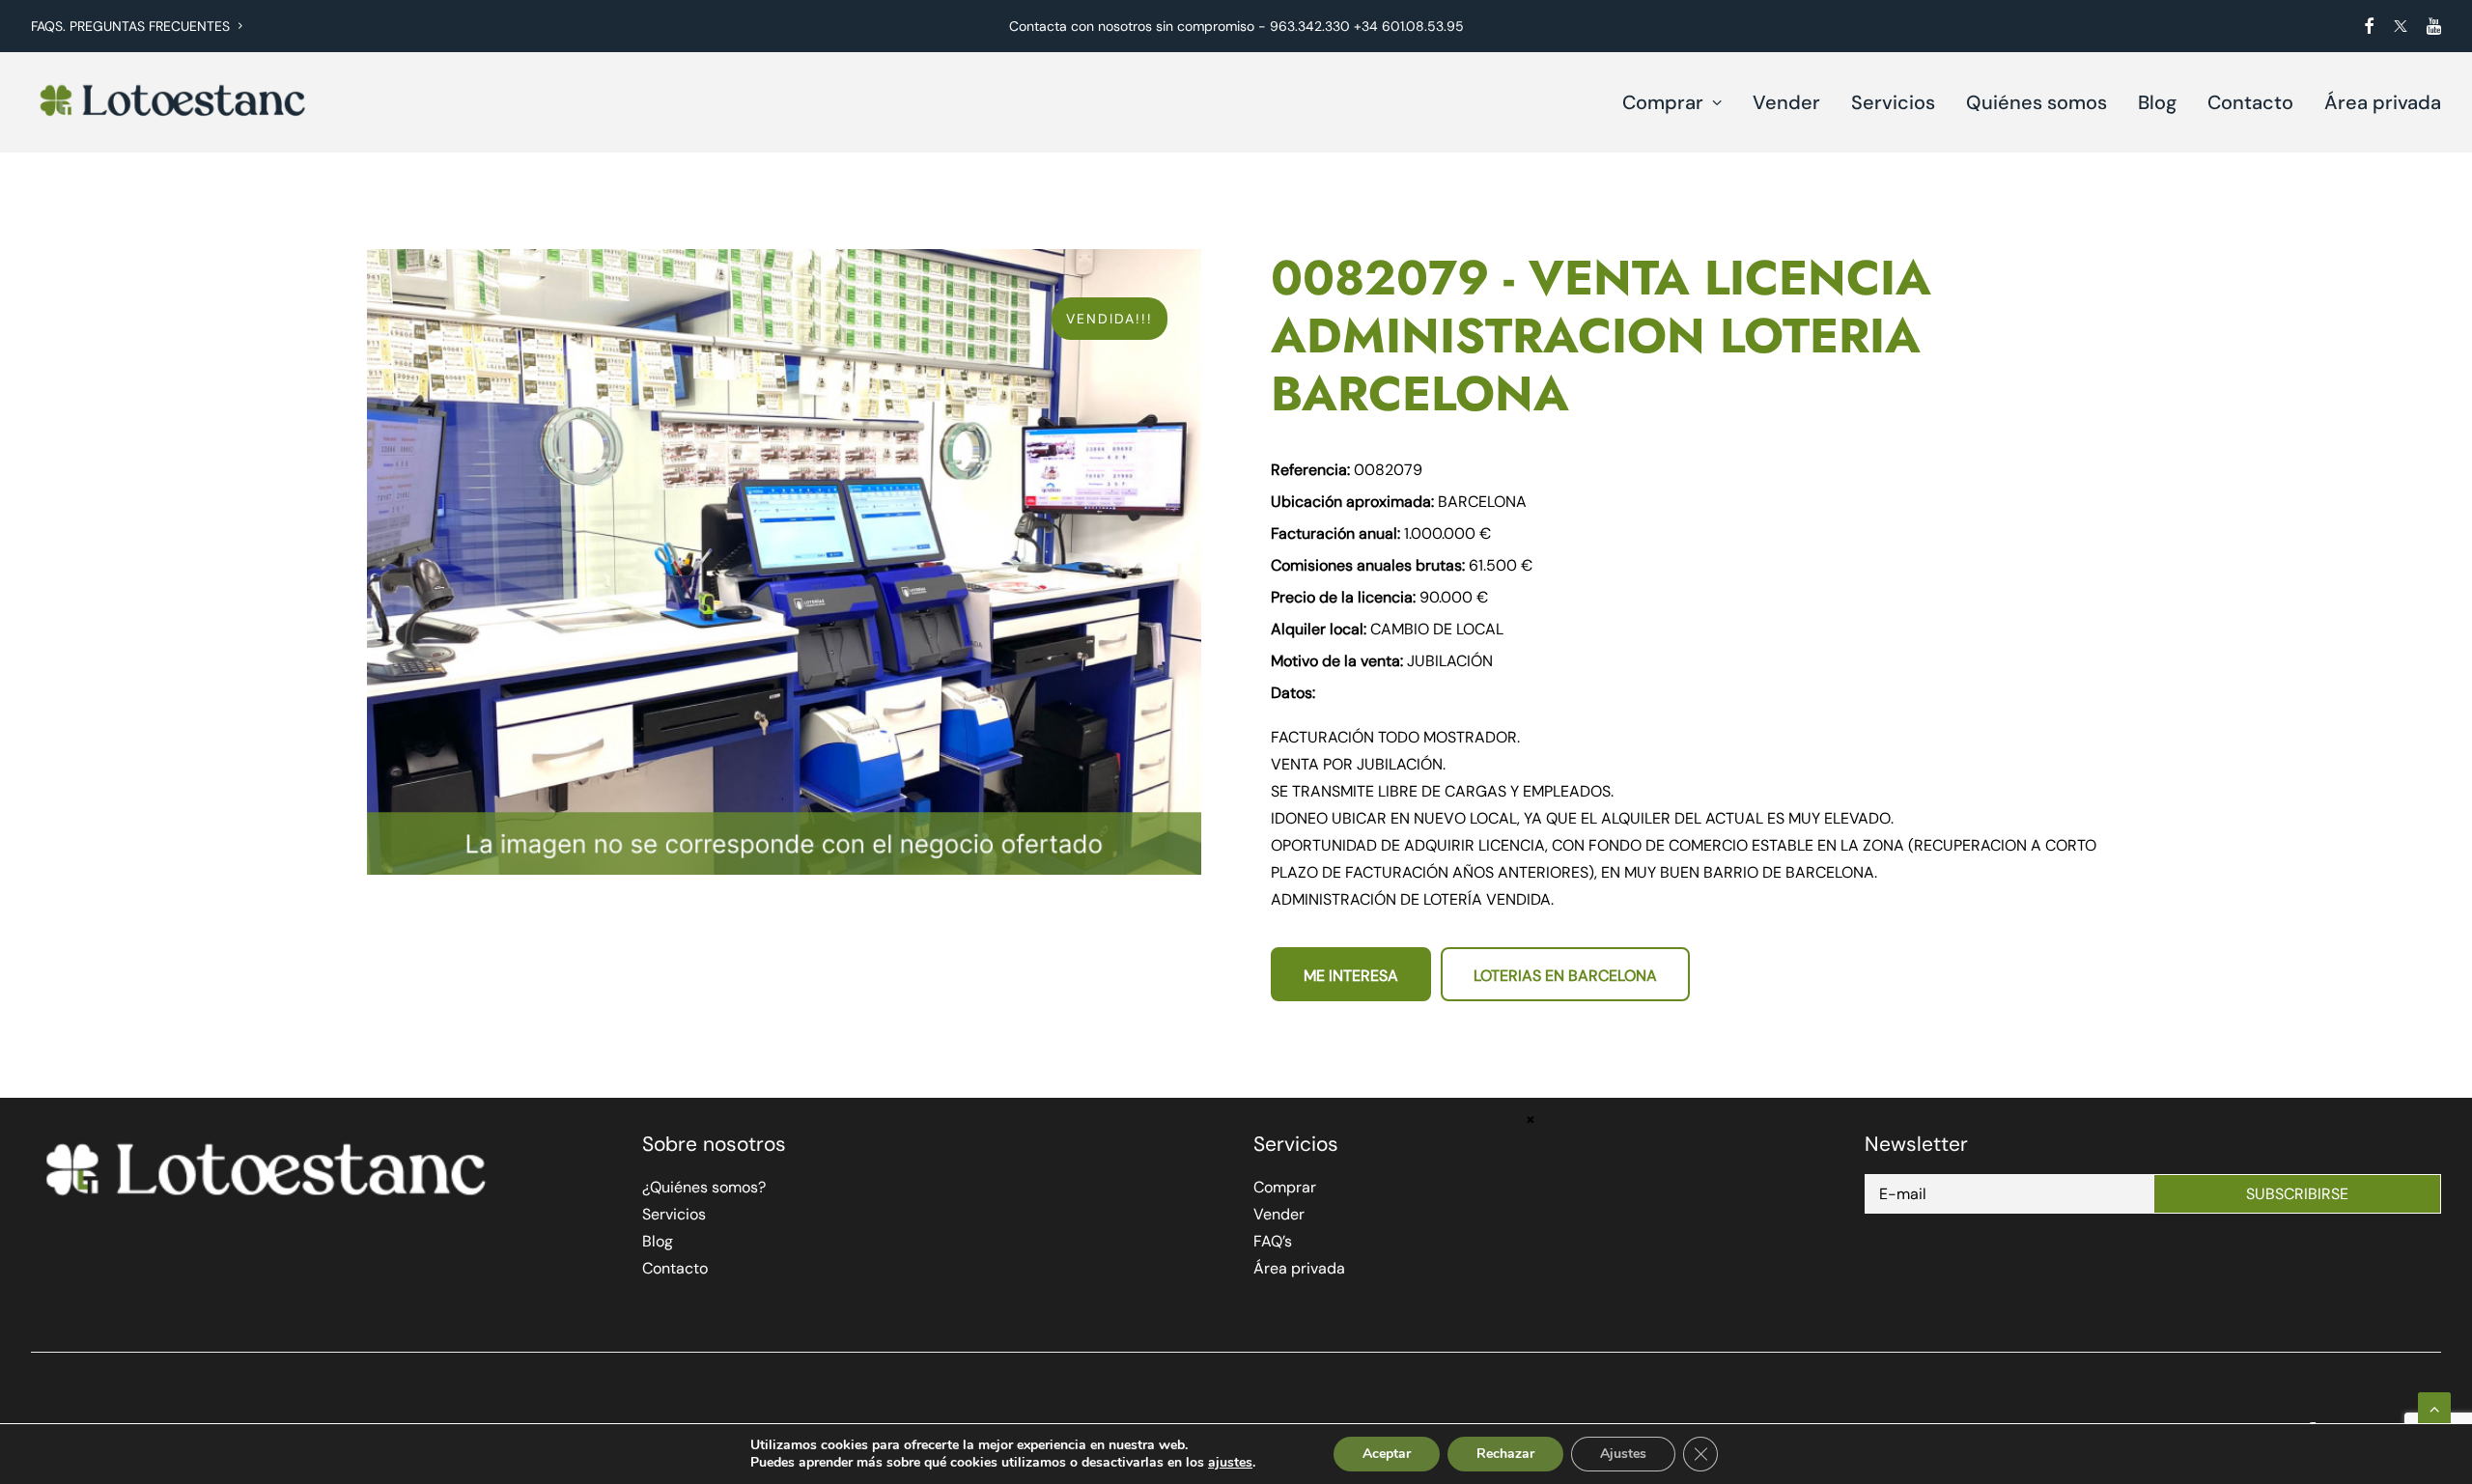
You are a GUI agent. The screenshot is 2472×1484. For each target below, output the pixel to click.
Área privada (2383, 102)
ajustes (1230, 1463)
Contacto (2250, 102)
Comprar (1663, 102)
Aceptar (1387, 1454)
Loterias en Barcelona (1565, 976)
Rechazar (1505, 1454)
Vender (1786, 102)
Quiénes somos (2037, 102)
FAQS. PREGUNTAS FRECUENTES (130, 26)
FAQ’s (1273, 1241)
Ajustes (1623, 1454)
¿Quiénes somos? (704, 1187)
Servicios (1893, 102)
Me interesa (1351, 976)
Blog (2157, 102)
